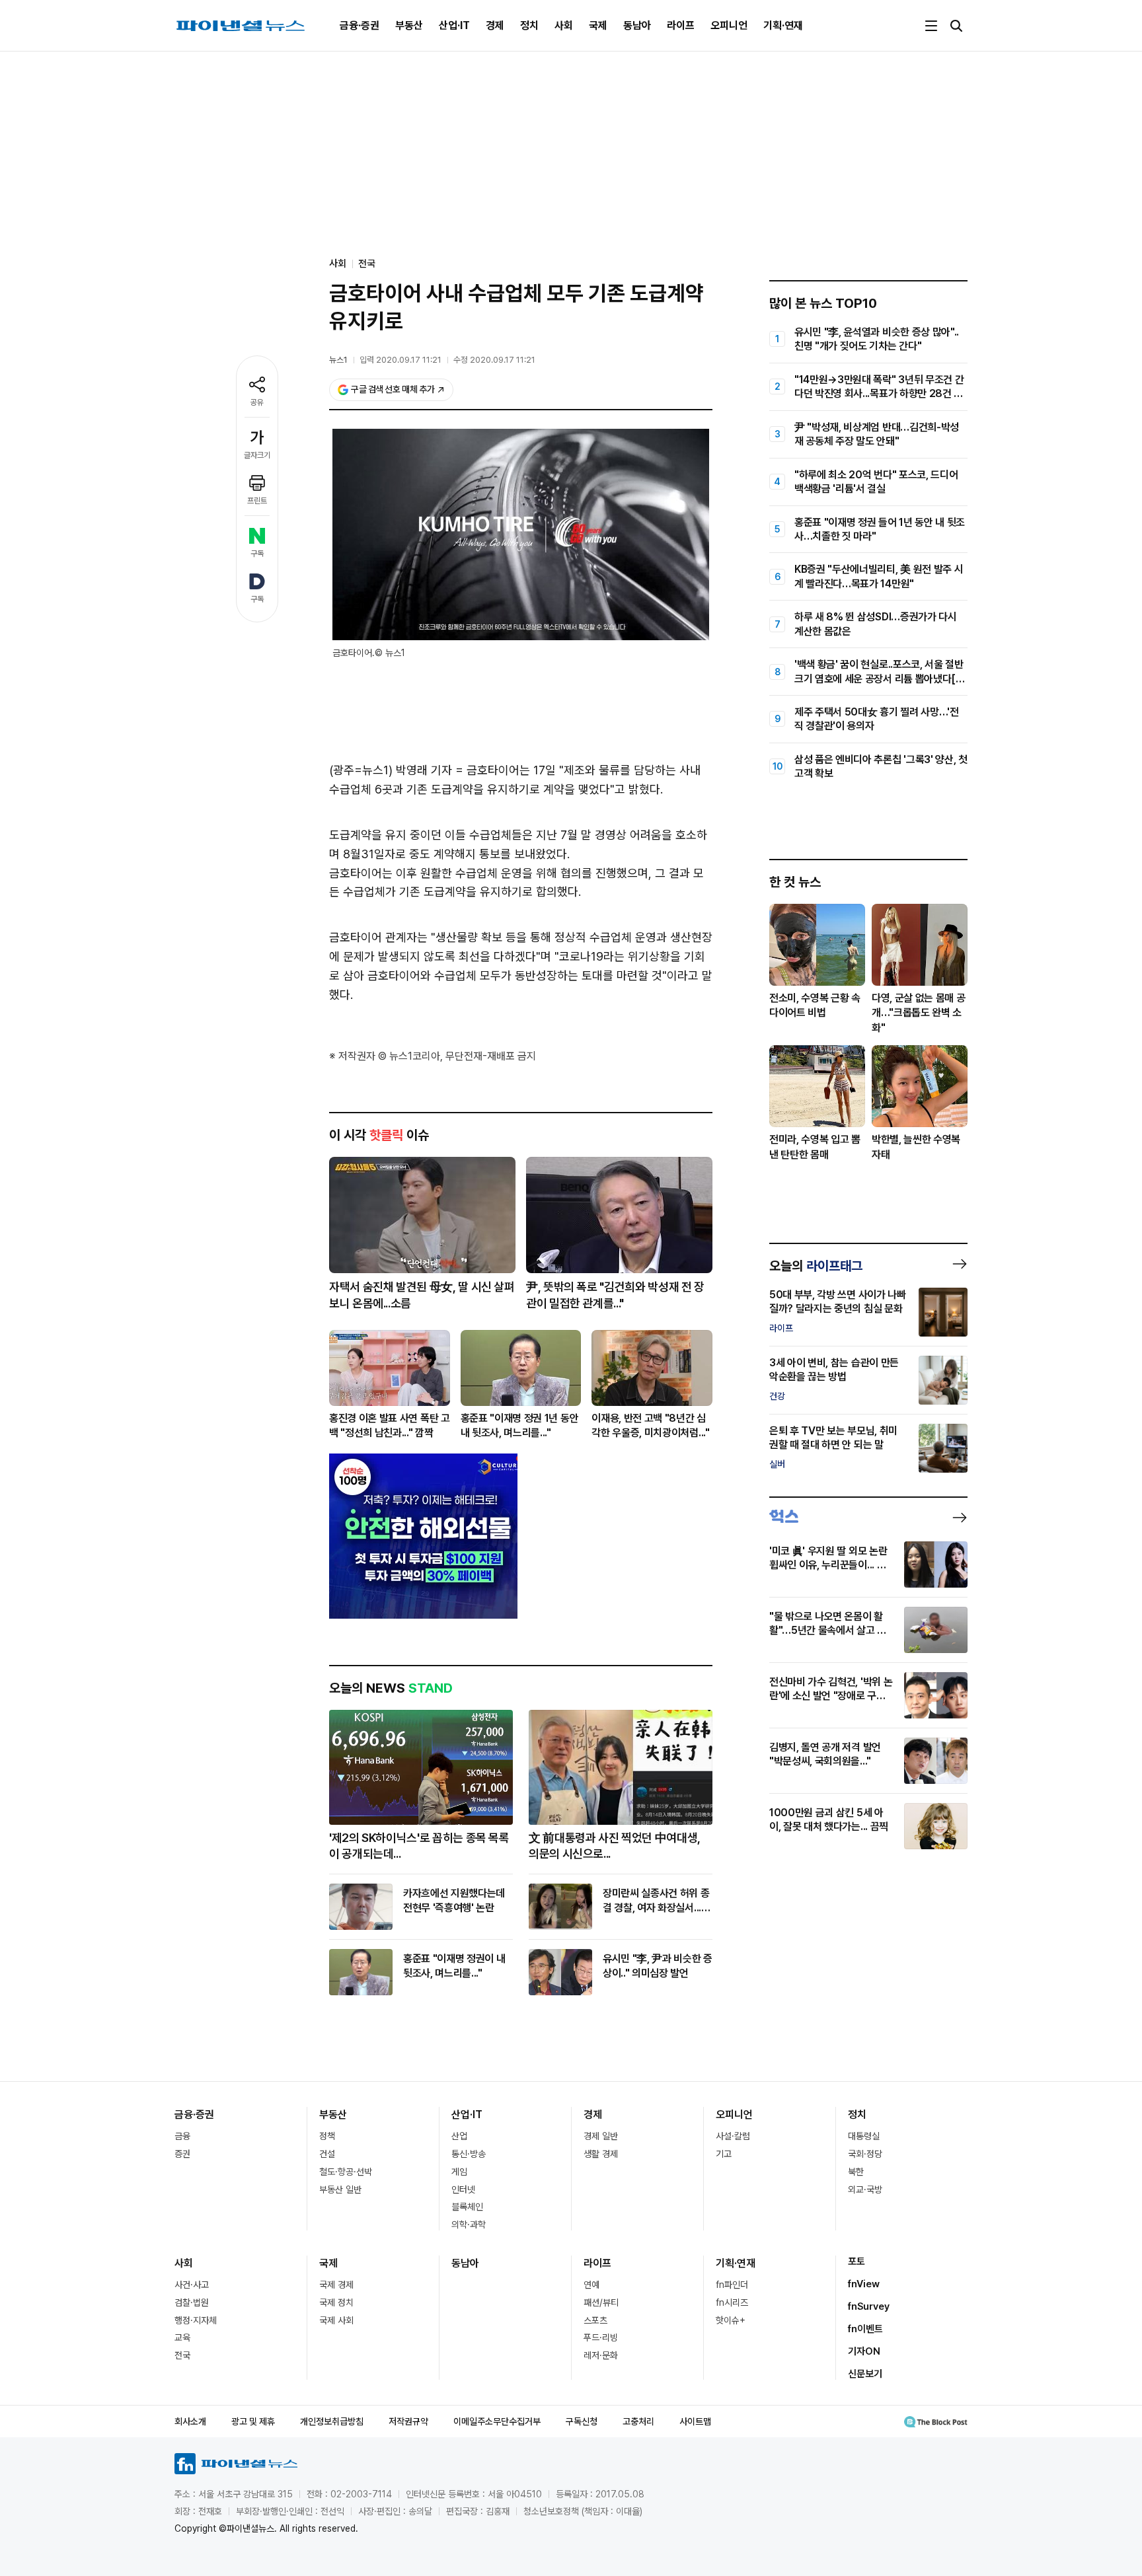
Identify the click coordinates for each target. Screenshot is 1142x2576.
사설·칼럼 (733, 2136)
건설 (327, 2154)
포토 (856, 2262)
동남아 (637, 25)
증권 (182, 2154)
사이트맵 (695, 2421)
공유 (257, 402)
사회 (564, 25)
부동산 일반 (340, 2190)
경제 (495, 25)
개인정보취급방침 (332, 2421)
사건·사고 (192, 2285)
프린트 (257, 501)
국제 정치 (336, 2302)
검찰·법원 (192, 2302)
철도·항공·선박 (346, 2172)
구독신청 (582, 2421)
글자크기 (257, 455)
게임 (459, 2172)
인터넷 (463, 2190)
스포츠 (595, 2320)
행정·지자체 (196, 2320)
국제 (598, 25)
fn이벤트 (865, 2329)
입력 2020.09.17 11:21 (400, 360)
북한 (856, 2172)
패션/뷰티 (601, 2302)
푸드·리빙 (601, 2337)
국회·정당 (865, 2154)
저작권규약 (408, 2421)
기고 (724, 2154)
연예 (591, 2285)
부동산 (409, 25)
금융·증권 (360, 25)
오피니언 (729, 25)
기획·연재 (783, 25)
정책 (327, 2136)
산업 (459, 2136)
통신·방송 (469, 2154)
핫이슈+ (731, 2320)
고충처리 (638, 2421)
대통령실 (864, 2136)
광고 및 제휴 (253, 2421)
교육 (182, 2337)
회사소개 (190, 2421)
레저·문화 (601, 2355)
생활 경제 (601, 2154)
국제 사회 (336, 2320)
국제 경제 (336, 2285)
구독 (257, 554)
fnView (864, 2284)
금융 (182, 2136)
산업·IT (454, 25)
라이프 (681, 25)
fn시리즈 (732, 2302)
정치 (529, 25)
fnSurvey (869, 2306)
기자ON (864, 2351)
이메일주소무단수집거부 (497, 2421)
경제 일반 (601, 2136)
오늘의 (816, 1266)
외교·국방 (865, 2190)
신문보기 (865, 2374)
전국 (367, 264)
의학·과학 (469, 2225)
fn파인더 (732, 2285)
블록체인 (467, 2207)
